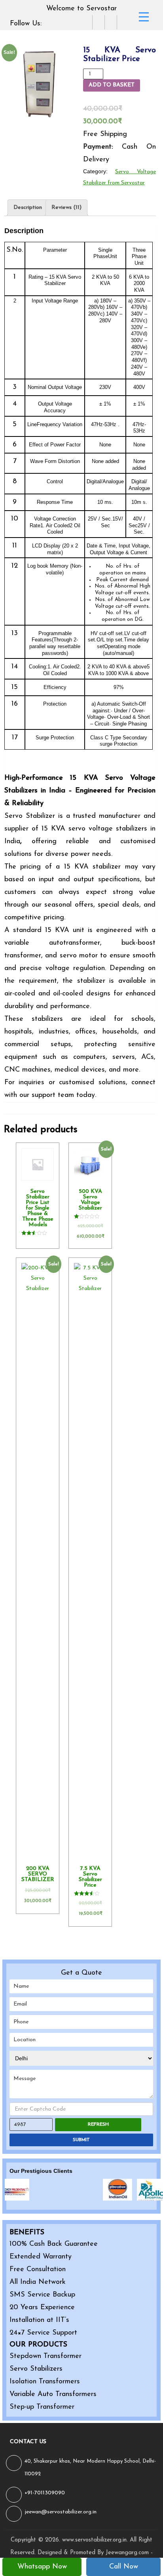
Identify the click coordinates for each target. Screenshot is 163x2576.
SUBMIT (81, 2140)
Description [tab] (28, 208)
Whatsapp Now (42, 2567)
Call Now (124, 2567)
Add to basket (112, 85)
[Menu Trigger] (144, 17)
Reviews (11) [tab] (66, 208)
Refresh (98, 2124)
